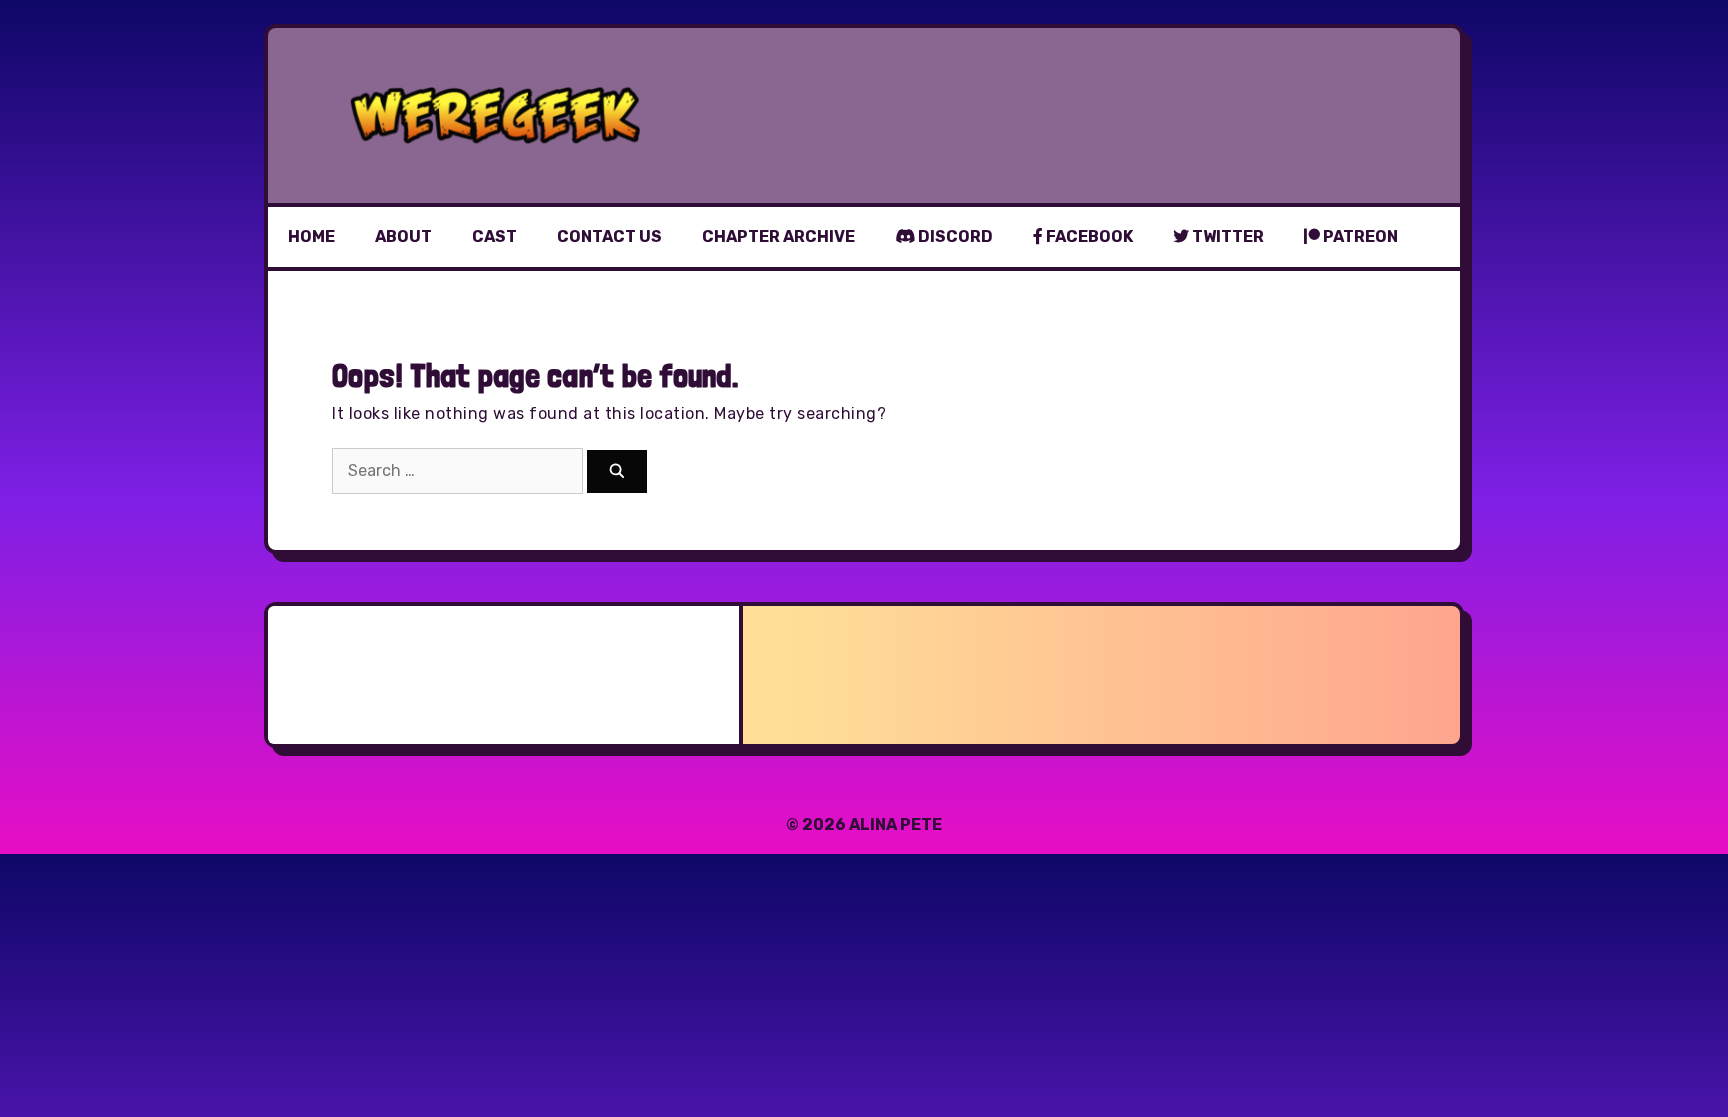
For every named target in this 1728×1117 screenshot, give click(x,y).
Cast (494, 236)
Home (311, 236)
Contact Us (609, 236)
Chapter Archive (778, 236)
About (403, 236)
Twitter (1226, 236)
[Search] (617, 471)
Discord (954, 236)
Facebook (1088, 236)
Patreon (1359, 236)
